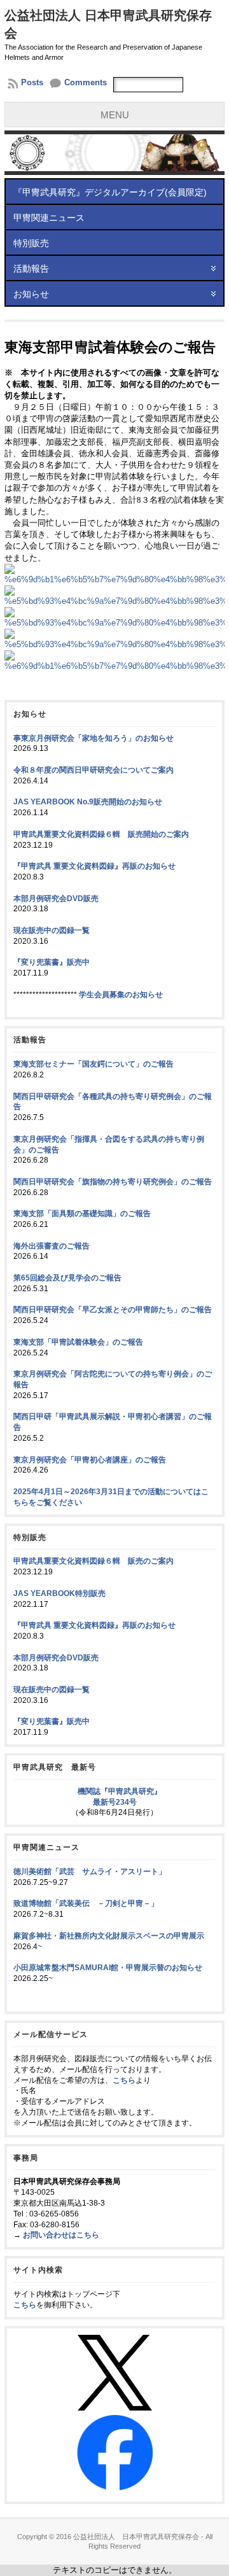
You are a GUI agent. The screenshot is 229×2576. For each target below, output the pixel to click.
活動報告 (31, 269)
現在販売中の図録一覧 (52, 930)
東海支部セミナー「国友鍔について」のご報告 (94, 1064)
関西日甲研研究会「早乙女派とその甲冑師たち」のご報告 (113, 1310)
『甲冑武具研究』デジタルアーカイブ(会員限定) (110, 192)
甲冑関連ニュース (49, 218)
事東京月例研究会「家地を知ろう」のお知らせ (94, 738)
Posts (32, 82)
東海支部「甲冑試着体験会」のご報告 (78, 1342)
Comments (86, 82)
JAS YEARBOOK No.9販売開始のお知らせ (88, 802)
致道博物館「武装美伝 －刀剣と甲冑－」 (86, 1903)
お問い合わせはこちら (61, 2235)
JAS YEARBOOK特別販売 (59, 1593)
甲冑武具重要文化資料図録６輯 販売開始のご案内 (101, 834)
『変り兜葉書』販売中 (52, 962)
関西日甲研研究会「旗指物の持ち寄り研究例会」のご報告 (113, 1182)
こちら (124, 2080)
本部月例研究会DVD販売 (56, 899)
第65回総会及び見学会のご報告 (67, 1278)
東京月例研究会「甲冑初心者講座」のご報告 (90, 1460)
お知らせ (31, 294)
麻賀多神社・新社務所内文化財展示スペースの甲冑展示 (109, 1936)
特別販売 (31, 243)
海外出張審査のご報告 (52, 1246)
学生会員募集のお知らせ (121, 995)
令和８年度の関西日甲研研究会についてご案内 (94, 770)
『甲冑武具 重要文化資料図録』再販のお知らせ (94, 866)
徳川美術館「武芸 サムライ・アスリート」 (90, 1872)
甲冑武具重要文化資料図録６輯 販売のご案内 (94, 1561)
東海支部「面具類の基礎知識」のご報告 (82, 1214)
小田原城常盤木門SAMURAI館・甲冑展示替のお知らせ (108, 1968)
